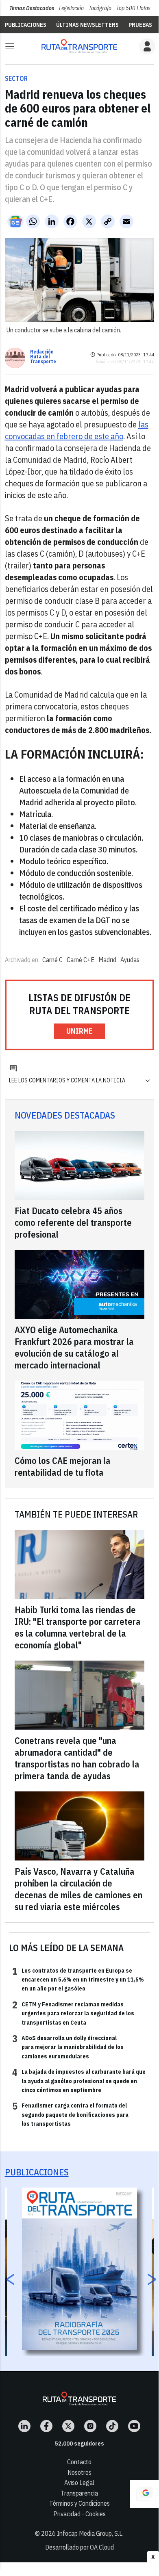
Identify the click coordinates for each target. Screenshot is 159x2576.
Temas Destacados (32, 8)
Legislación (71, 8)
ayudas (130, 960)
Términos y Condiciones (79, 2503)
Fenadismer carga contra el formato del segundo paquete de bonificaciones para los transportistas (70, 2114)
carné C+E (81, 960)
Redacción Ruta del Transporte (43, 357)
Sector (16, 78)
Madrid (107, 960)
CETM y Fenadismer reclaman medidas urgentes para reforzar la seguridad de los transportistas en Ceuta (73, 2013)
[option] (79, 2269)
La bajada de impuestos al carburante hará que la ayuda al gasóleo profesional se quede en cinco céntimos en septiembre (79, 2081)
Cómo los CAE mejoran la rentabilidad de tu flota (63, 1466)
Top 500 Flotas (133, 8)
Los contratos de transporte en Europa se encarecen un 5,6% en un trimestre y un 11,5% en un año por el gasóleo (78, 1979)
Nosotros (79, 2472)
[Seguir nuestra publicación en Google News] (15, 221)
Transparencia (79, 2493)
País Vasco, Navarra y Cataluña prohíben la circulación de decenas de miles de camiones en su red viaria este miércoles (78, 1889)
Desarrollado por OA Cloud (79, 2547)
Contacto (79, 2462)
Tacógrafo (100, 8)
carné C (52, 960)
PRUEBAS (140, 25)
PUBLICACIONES (26, 25)
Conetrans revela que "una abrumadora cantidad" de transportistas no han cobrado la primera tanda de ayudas (77, 1758)
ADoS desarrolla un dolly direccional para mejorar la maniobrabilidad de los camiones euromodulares (68, 2047)
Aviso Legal (79, 2483)
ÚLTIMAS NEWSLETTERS (87, 25)
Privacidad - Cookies (79, 2514)
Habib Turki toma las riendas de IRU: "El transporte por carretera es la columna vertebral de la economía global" (78, 1627)
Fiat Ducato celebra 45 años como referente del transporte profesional (73, 1222)
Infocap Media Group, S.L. (90, 2533)
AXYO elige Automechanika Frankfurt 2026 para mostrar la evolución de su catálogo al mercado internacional (74, 1347)
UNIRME (79, 1031)
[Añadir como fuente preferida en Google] (144, 2494)
